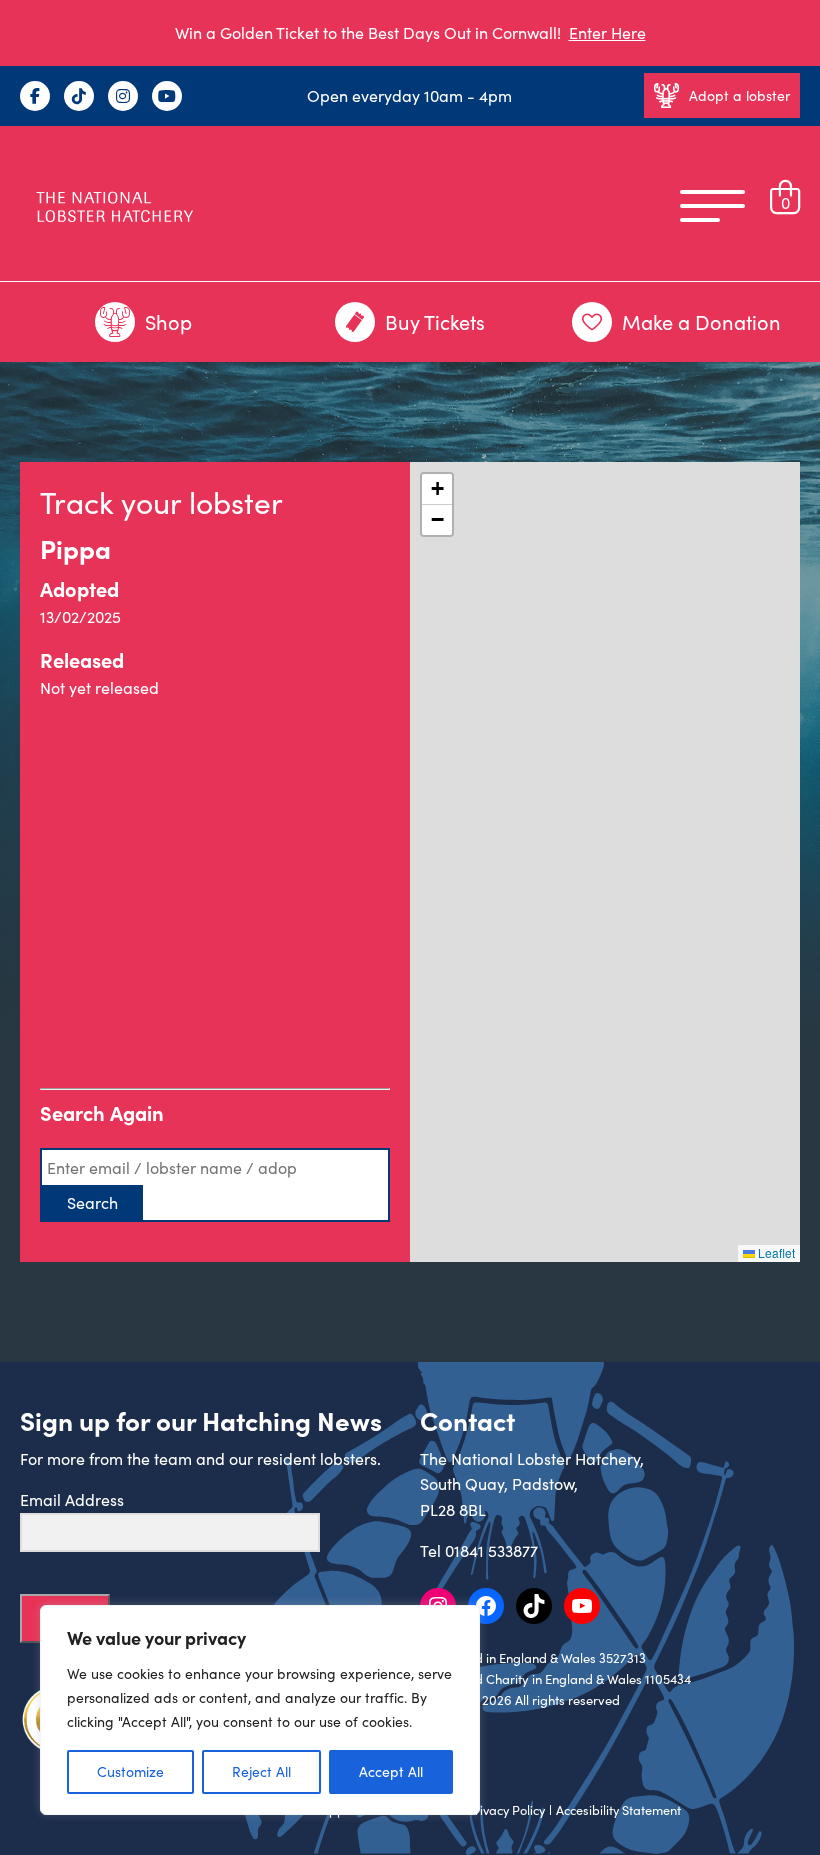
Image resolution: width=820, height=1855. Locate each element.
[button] (437, 489)
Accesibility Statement (618, 1810)
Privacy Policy (506, 1810)
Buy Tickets (435, 321)
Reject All (261, 1771)
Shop (168, 321)
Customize (130, 1771)
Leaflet (775, 1252)
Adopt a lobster (739, 95)
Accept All (391, 1771)
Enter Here (607, 32)
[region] (260, 1710)
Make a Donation (701, 321)
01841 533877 (491, 1550)
